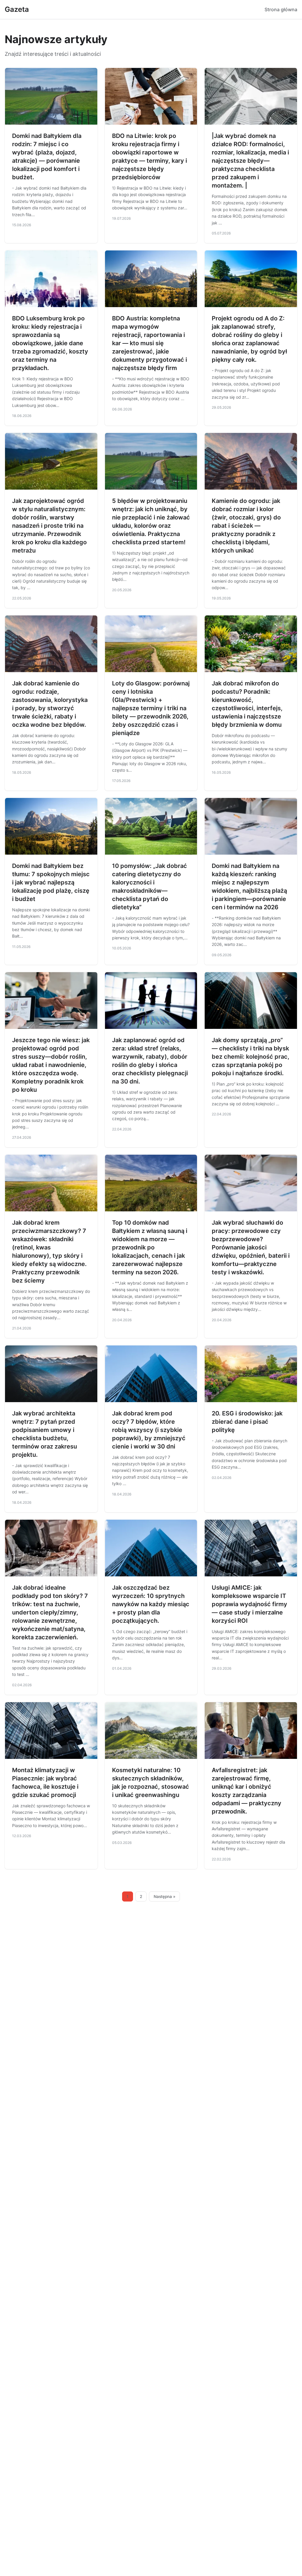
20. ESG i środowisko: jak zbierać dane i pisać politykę (247, 1422)
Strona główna (281, 9)
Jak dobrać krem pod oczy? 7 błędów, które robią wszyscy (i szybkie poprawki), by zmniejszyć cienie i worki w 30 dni (149, 1430)
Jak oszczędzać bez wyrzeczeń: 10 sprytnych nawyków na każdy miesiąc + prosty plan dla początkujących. (151, 1604)
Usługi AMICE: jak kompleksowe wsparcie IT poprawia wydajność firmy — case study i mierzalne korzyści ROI (250, 1604)
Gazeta (17, 9)
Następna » (165, 1896)
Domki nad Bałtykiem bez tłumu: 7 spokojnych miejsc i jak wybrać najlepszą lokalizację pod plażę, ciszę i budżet (51, 882)
